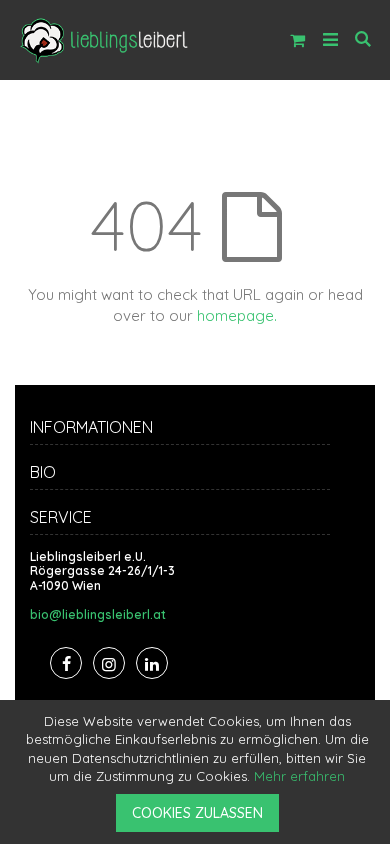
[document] (198, 772)
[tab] (195, 430)
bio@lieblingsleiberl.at (98, 615)
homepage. (237, 315)
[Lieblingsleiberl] (104, 40)
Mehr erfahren (299, 776)
